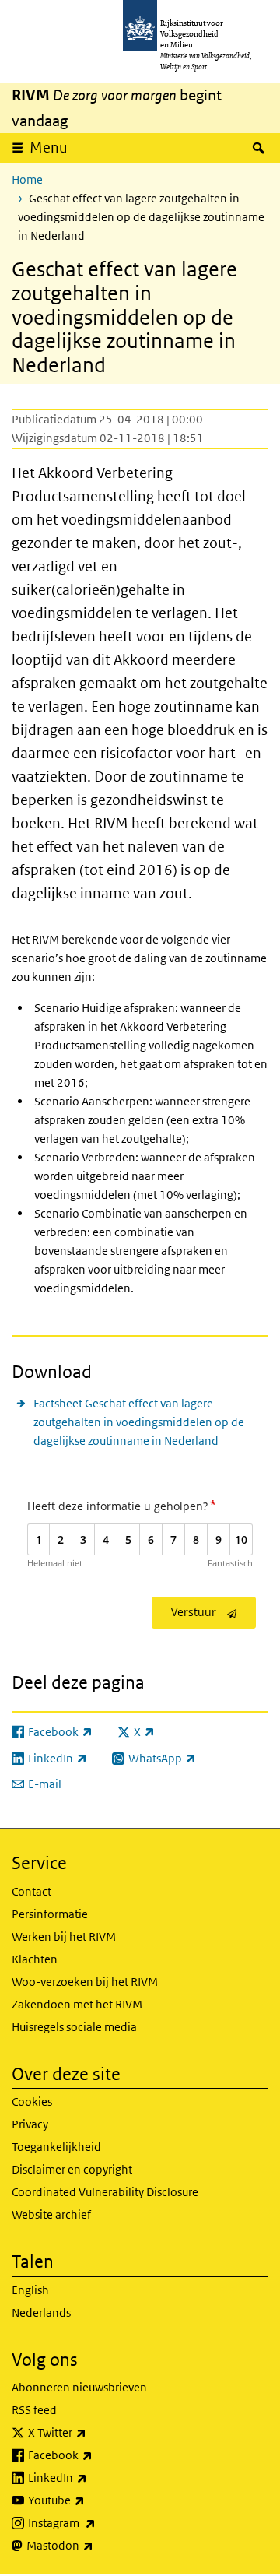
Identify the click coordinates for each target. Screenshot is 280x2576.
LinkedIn (92, 2477)
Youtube (91, 2500)
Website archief (51, 2214)
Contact (31, 1891)
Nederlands (41, 2312)
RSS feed (34, 2410)
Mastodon (94, 2545)
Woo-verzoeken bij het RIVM (85, 1982)
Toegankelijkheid (56, 2147)
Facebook (94, 2455)
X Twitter (91, 2432)
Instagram (96, 2522)
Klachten (35, 1959)
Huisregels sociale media (74, 2027)
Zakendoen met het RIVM (77, 2004)
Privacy (30, 2124)
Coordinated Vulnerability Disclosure (105, 2192)
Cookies (32, 2102)
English (30, 2290)
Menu (49, 148)
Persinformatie (50, 1914)
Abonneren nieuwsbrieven (79, 2387)
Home (27, 179)
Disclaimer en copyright (72, 2169)
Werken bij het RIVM (64, 1936)
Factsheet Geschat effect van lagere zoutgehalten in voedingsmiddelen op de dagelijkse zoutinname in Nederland (139, 1422)
